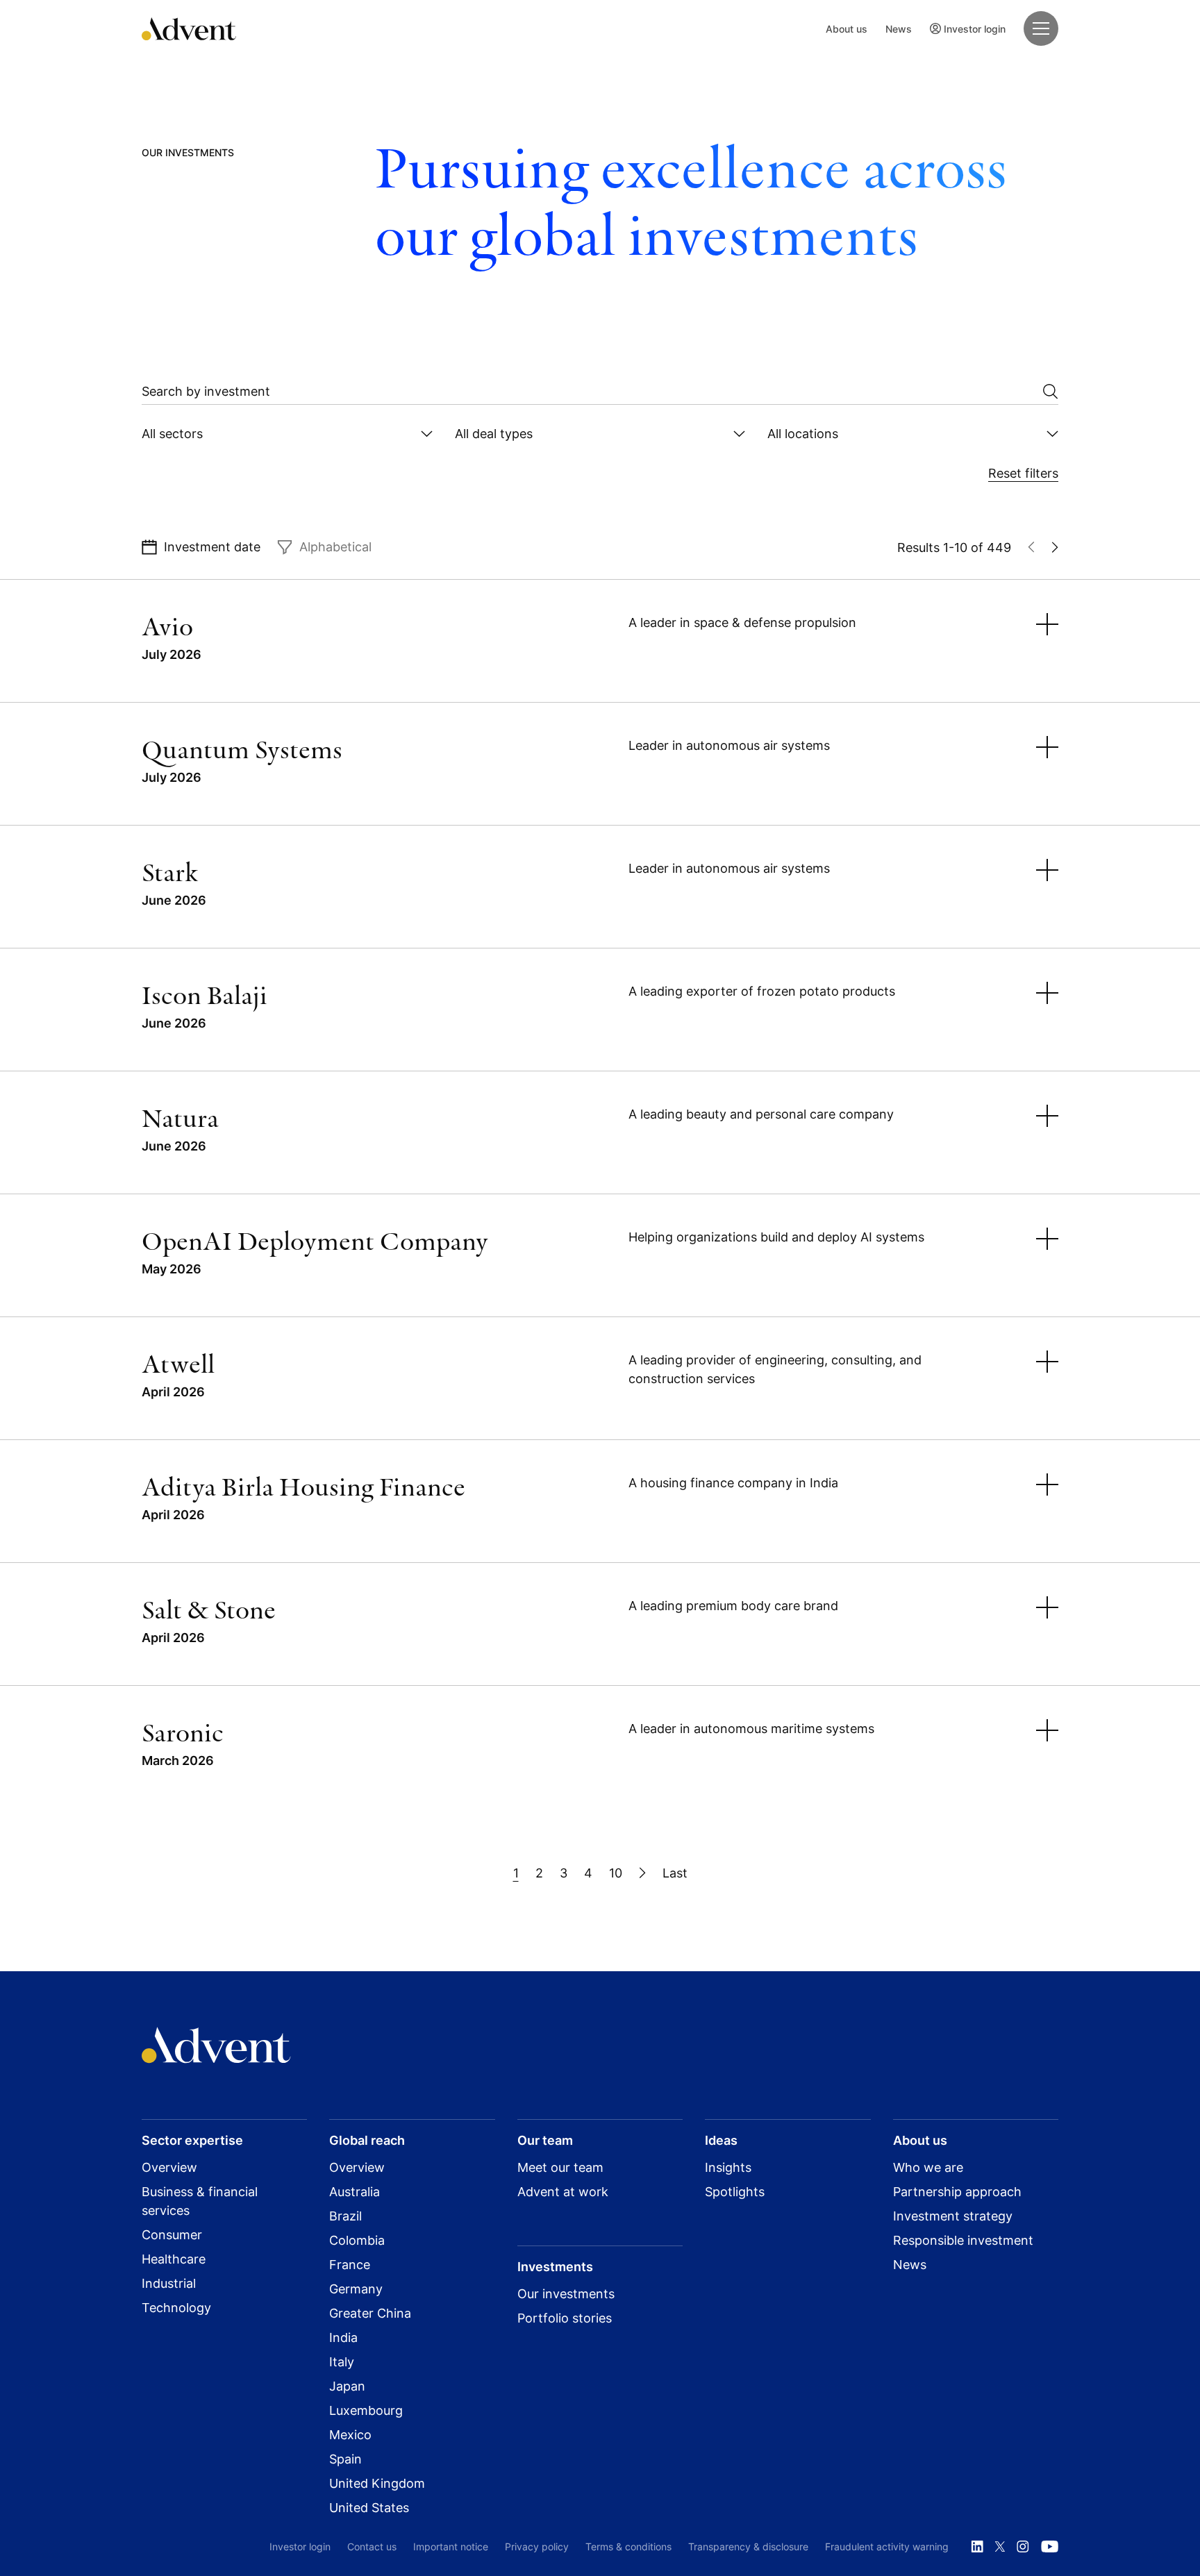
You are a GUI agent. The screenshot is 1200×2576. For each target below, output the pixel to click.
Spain (345, 2459)
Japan (347, 2386)
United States (369, 2508)
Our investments (566, 2294)
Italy (342, 2362)
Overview (169, 2167)
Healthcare (174, 2259)
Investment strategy (953, 2216)
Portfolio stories (565, 2318)
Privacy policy (537, 2546)
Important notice (451, 2546)
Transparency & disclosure (748, 2546)
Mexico (350, 2435)
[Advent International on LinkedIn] (977, 2547)
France (350, 2265)
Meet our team (560, 2167)
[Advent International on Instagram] (1023, 2547)
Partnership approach (957, 2192)
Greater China (370, 2313)
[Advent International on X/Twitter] (1000, 2547)
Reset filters (1023, 473)
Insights (728, 2167)
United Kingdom (377, 2483)
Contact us (372, 2546)
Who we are (928, 2167)
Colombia (357, 2240)
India (343, 2337)
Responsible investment (963, 2240)
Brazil (345, 2216)
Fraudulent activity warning (887, 2546)
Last (675, 1873)
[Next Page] (642, 1873)
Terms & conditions (628, 2546)
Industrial (169, 2283)
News (899, 29)
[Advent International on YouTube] (1049, 2547)
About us (847, 29)
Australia (355, 2192)
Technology (176, 2308)
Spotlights (735, 2192)
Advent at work (563, 2192)
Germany (356, 2289)
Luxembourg (366, 2410)
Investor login (975, 29)
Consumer (172, 2235)
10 (616, 1873)
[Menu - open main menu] (1041, 28)
